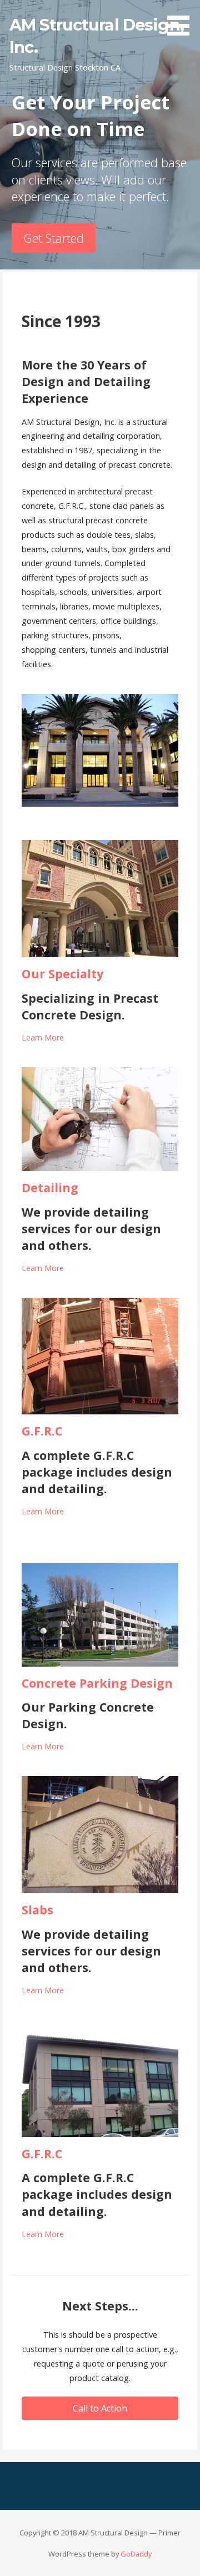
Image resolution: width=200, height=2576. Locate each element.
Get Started (54, 238)
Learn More (43, 1037)
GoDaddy (136, 2554)
